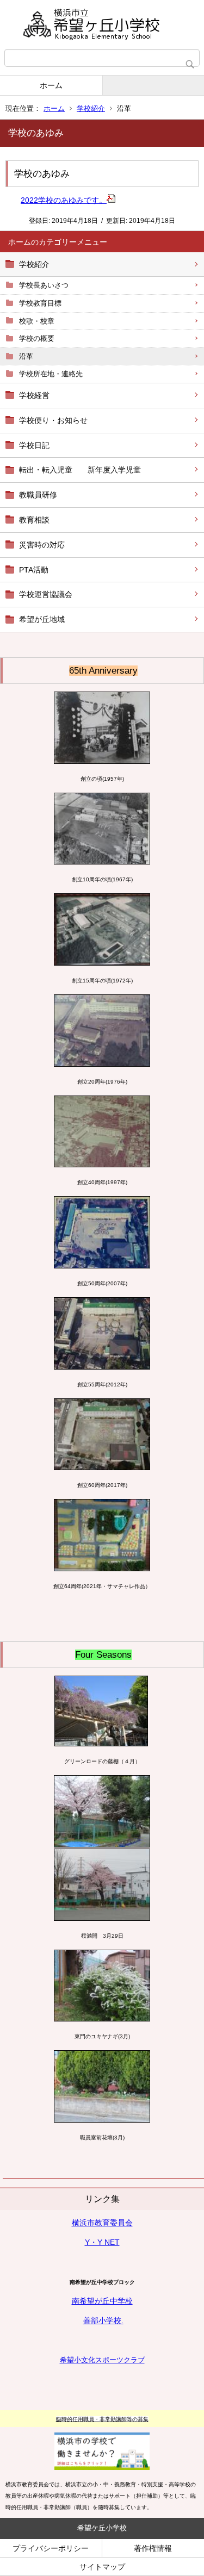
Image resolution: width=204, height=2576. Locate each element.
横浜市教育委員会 (102, 2223)
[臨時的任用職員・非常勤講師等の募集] (102, 2438)
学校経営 (34, 395)
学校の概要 (37, 338)
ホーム (51, 85)
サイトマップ (102, 2567)
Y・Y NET (102, 2242)
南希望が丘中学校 (102, 2301)
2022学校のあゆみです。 (64, 200)
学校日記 (34, 445)
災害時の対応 (42, 545)
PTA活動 (34, 570)
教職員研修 (38, 495)
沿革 (26, 356)
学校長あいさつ (44, 285)
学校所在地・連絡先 (51, 374)
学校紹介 (91, 108)
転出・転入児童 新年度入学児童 (80, 470)
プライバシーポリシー (51, 2548)
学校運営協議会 (46, 594)
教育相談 (34, 520)
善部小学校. (103, 2320)
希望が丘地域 (42, 619)
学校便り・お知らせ (53, 420)
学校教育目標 (40, 303)
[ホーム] (102, 24)
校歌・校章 (37, 321)
